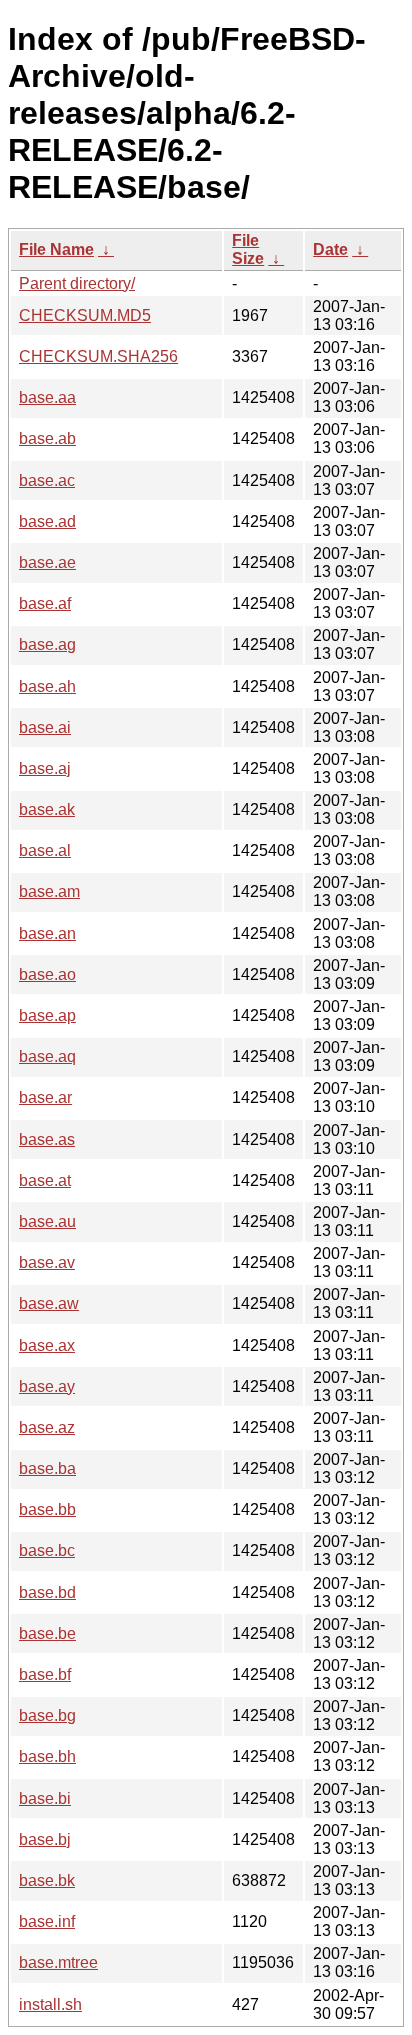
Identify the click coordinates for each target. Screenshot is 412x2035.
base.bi (45, 1798)
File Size (248, 249)
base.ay (47, 1386)
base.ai (45, 727)
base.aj (45, 768)
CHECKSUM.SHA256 (98, 356)
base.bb (47, 1509)
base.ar (45, 1097)
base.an (47, 933)
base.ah (47, 686)
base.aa (47, 397)
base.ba (47, 1468)
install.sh (50, 2004)
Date (330, 249)
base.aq (47, 1056)
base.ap (47, 1015)
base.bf (45, 1674)
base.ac (47, 480)
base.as (47, 1139)
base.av (47, 1262)
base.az (47, 1427)
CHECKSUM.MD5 (85, 315)
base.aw (49, 1303)
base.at (45, 1180)
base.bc (47, 1550)
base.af (45, 603)
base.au (47, 1221)
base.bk (47, 1880)
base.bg (47, 1715)
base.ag (47, 644)
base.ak (47, 809)
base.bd (47, 1592)
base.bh (47, 1756)
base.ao (47, 974)
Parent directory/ (77, 283)
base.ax (47, 1345)
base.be (47, 1633)
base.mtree (58, 1962)
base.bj (45, 1839)
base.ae (47, 562)
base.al (45, 850)
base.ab (47, 438)
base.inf (47, 1921)
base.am (49, 891)
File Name (56, 249)
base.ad (47, 521)
